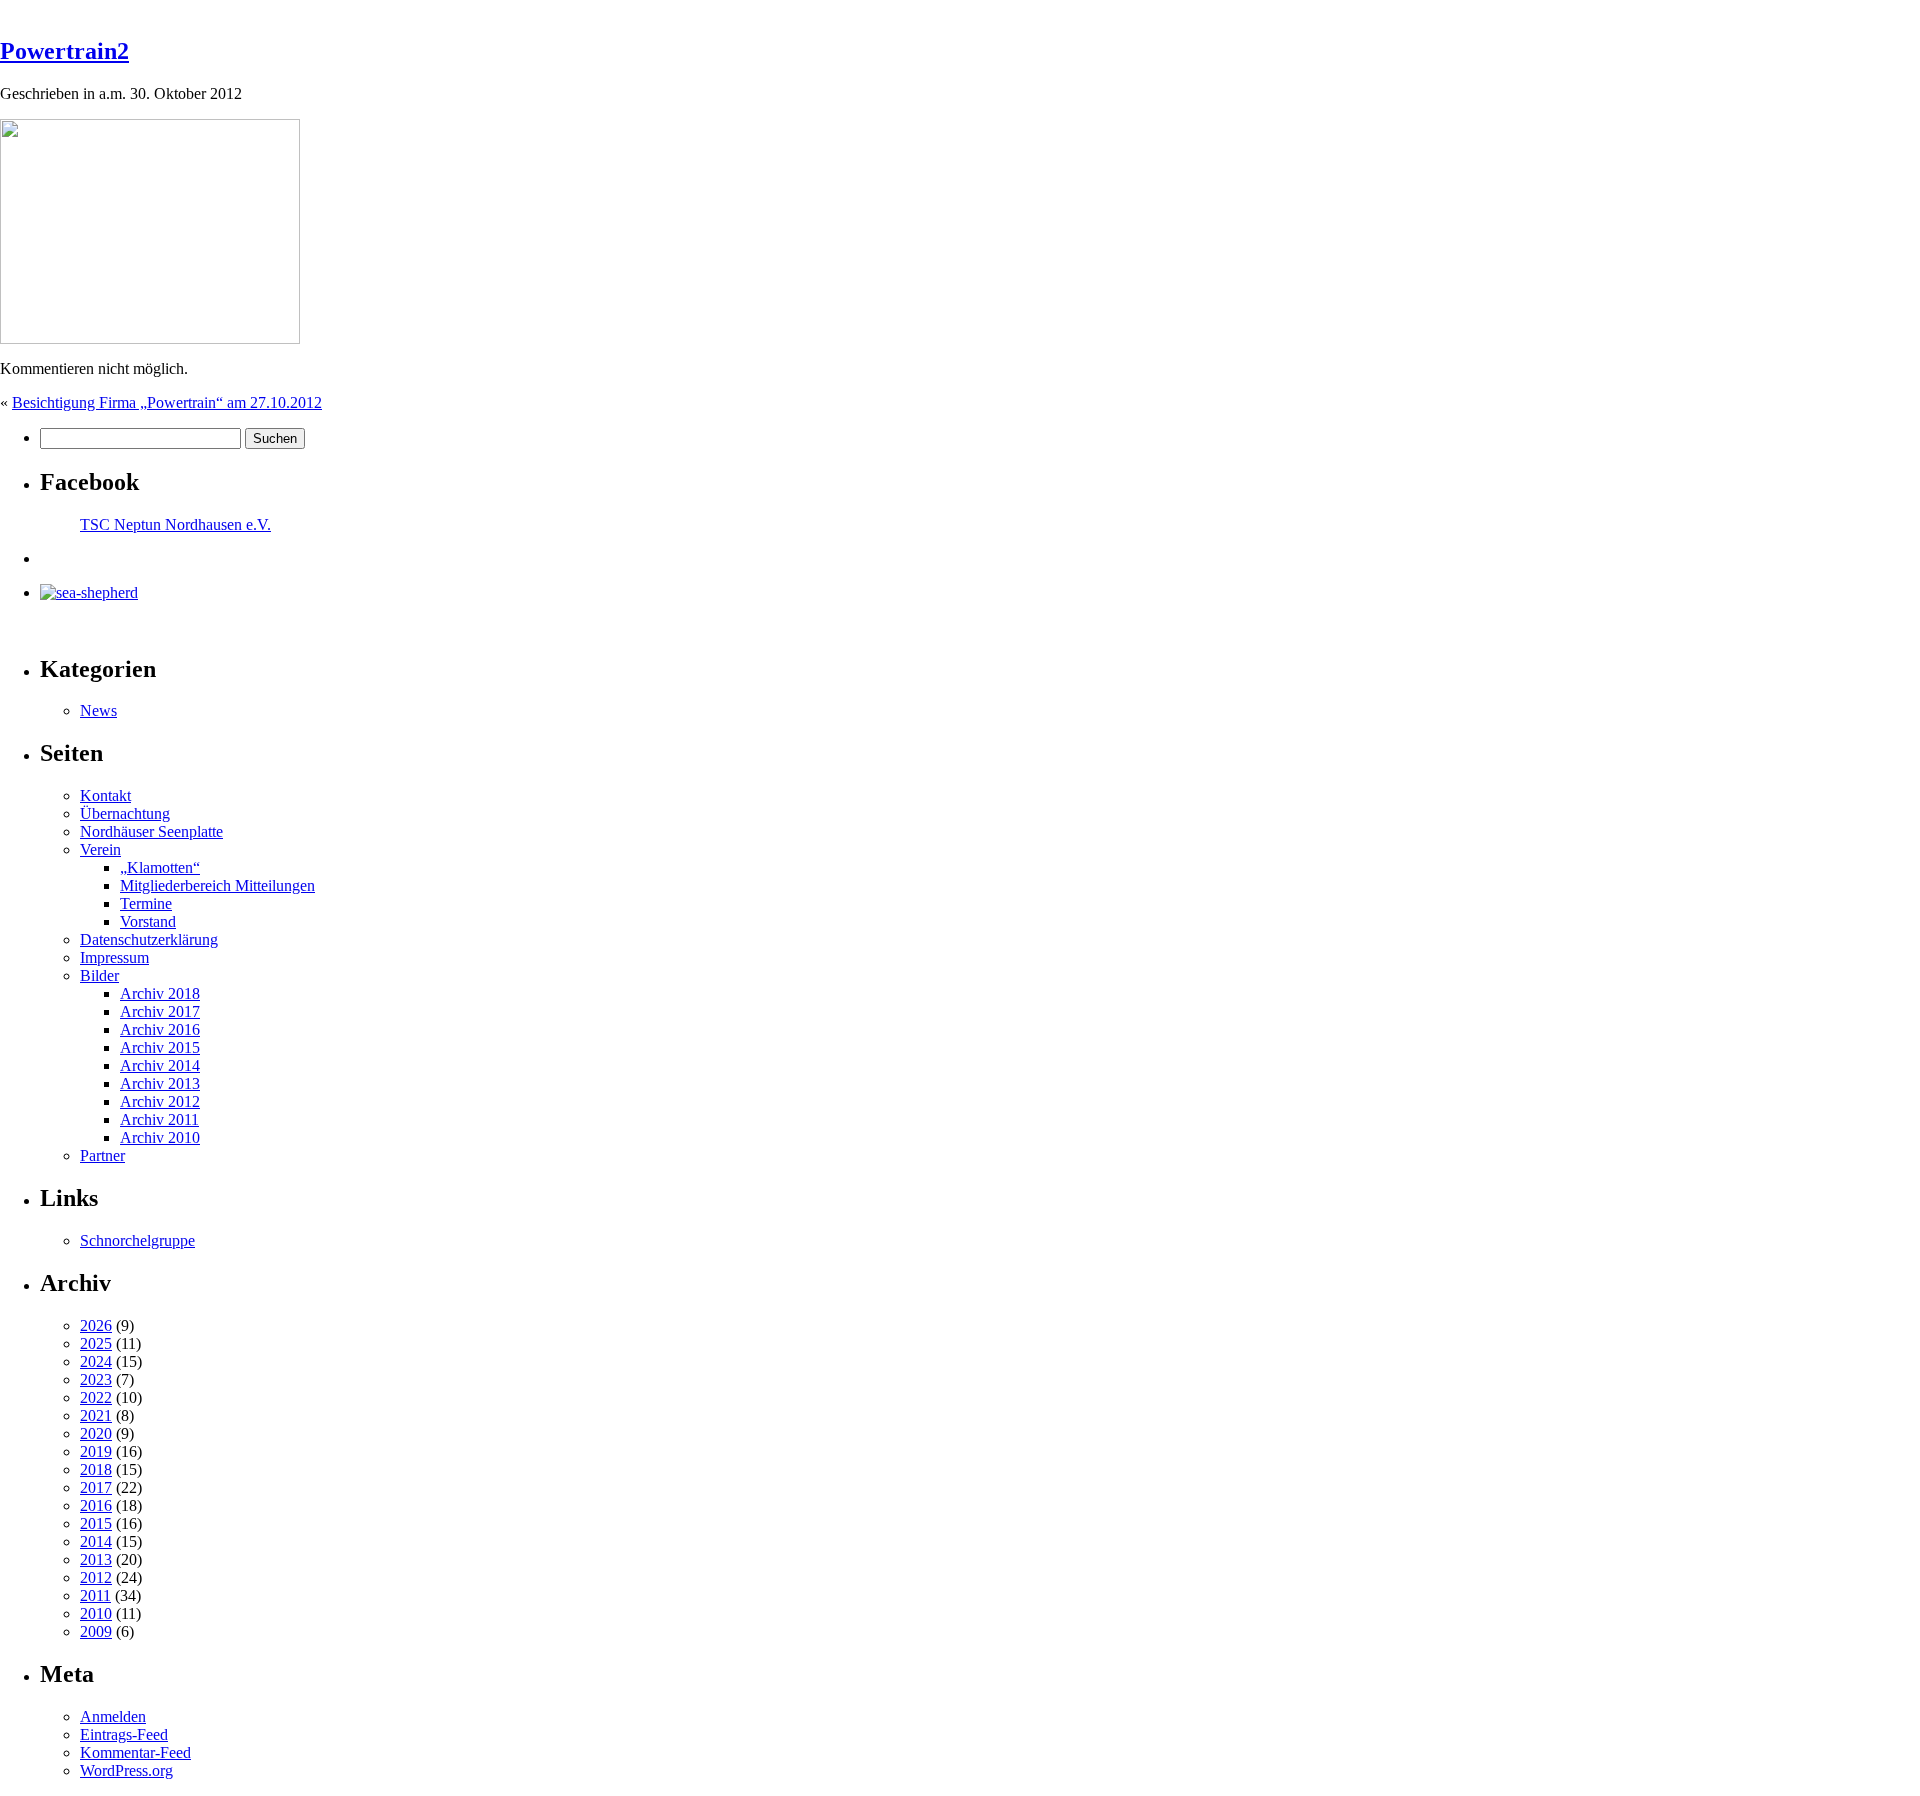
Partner (102, 1155)
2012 (96, 1577)
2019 (96, 1451)
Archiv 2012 (160, 1101)
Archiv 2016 (160, 1029)
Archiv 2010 (160, 1137)
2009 (96, 1631)
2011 (95, 1595)
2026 (96, 1325)
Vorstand (148, 921)
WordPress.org (126, 1770)
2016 (96, 1505)
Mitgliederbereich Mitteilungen (217, 885)
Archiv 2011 (159, 1119)
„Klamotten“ (160, 867)
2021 (96, 1415)
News (98, 710)
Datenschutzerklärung (149, 939)
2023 (96, 1379)
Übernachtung (125, 813)
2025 (96, 1343)
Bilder (99, 975)
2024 (96, 1361)
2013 (96, 1559)
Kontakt (105, 795)
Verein (100, 849)
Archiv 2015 (160, 1047)
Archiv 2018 (160, 993)
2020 (96, 1433)
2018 (96, 1469)
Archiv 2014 (160, 1065)
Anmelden (113, 1716)
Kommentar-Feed (135, 1752)
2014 (96, 1541)
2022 (96, 1397)
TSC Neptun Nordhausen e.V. (175, 524)
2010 (96, 1613)
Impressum (114, 957)
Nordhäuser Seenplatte (151, 831)
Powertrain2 (64, 51)
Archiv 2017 (160, 1011)
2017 (96, 1487)
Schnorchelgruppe (137, 1240)
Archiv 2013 (160, 1083)
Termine (146, 903)
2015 (96, 1523)
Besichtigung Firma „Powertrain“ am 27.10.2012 (167, 402)
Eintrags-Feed (124, 1734)
